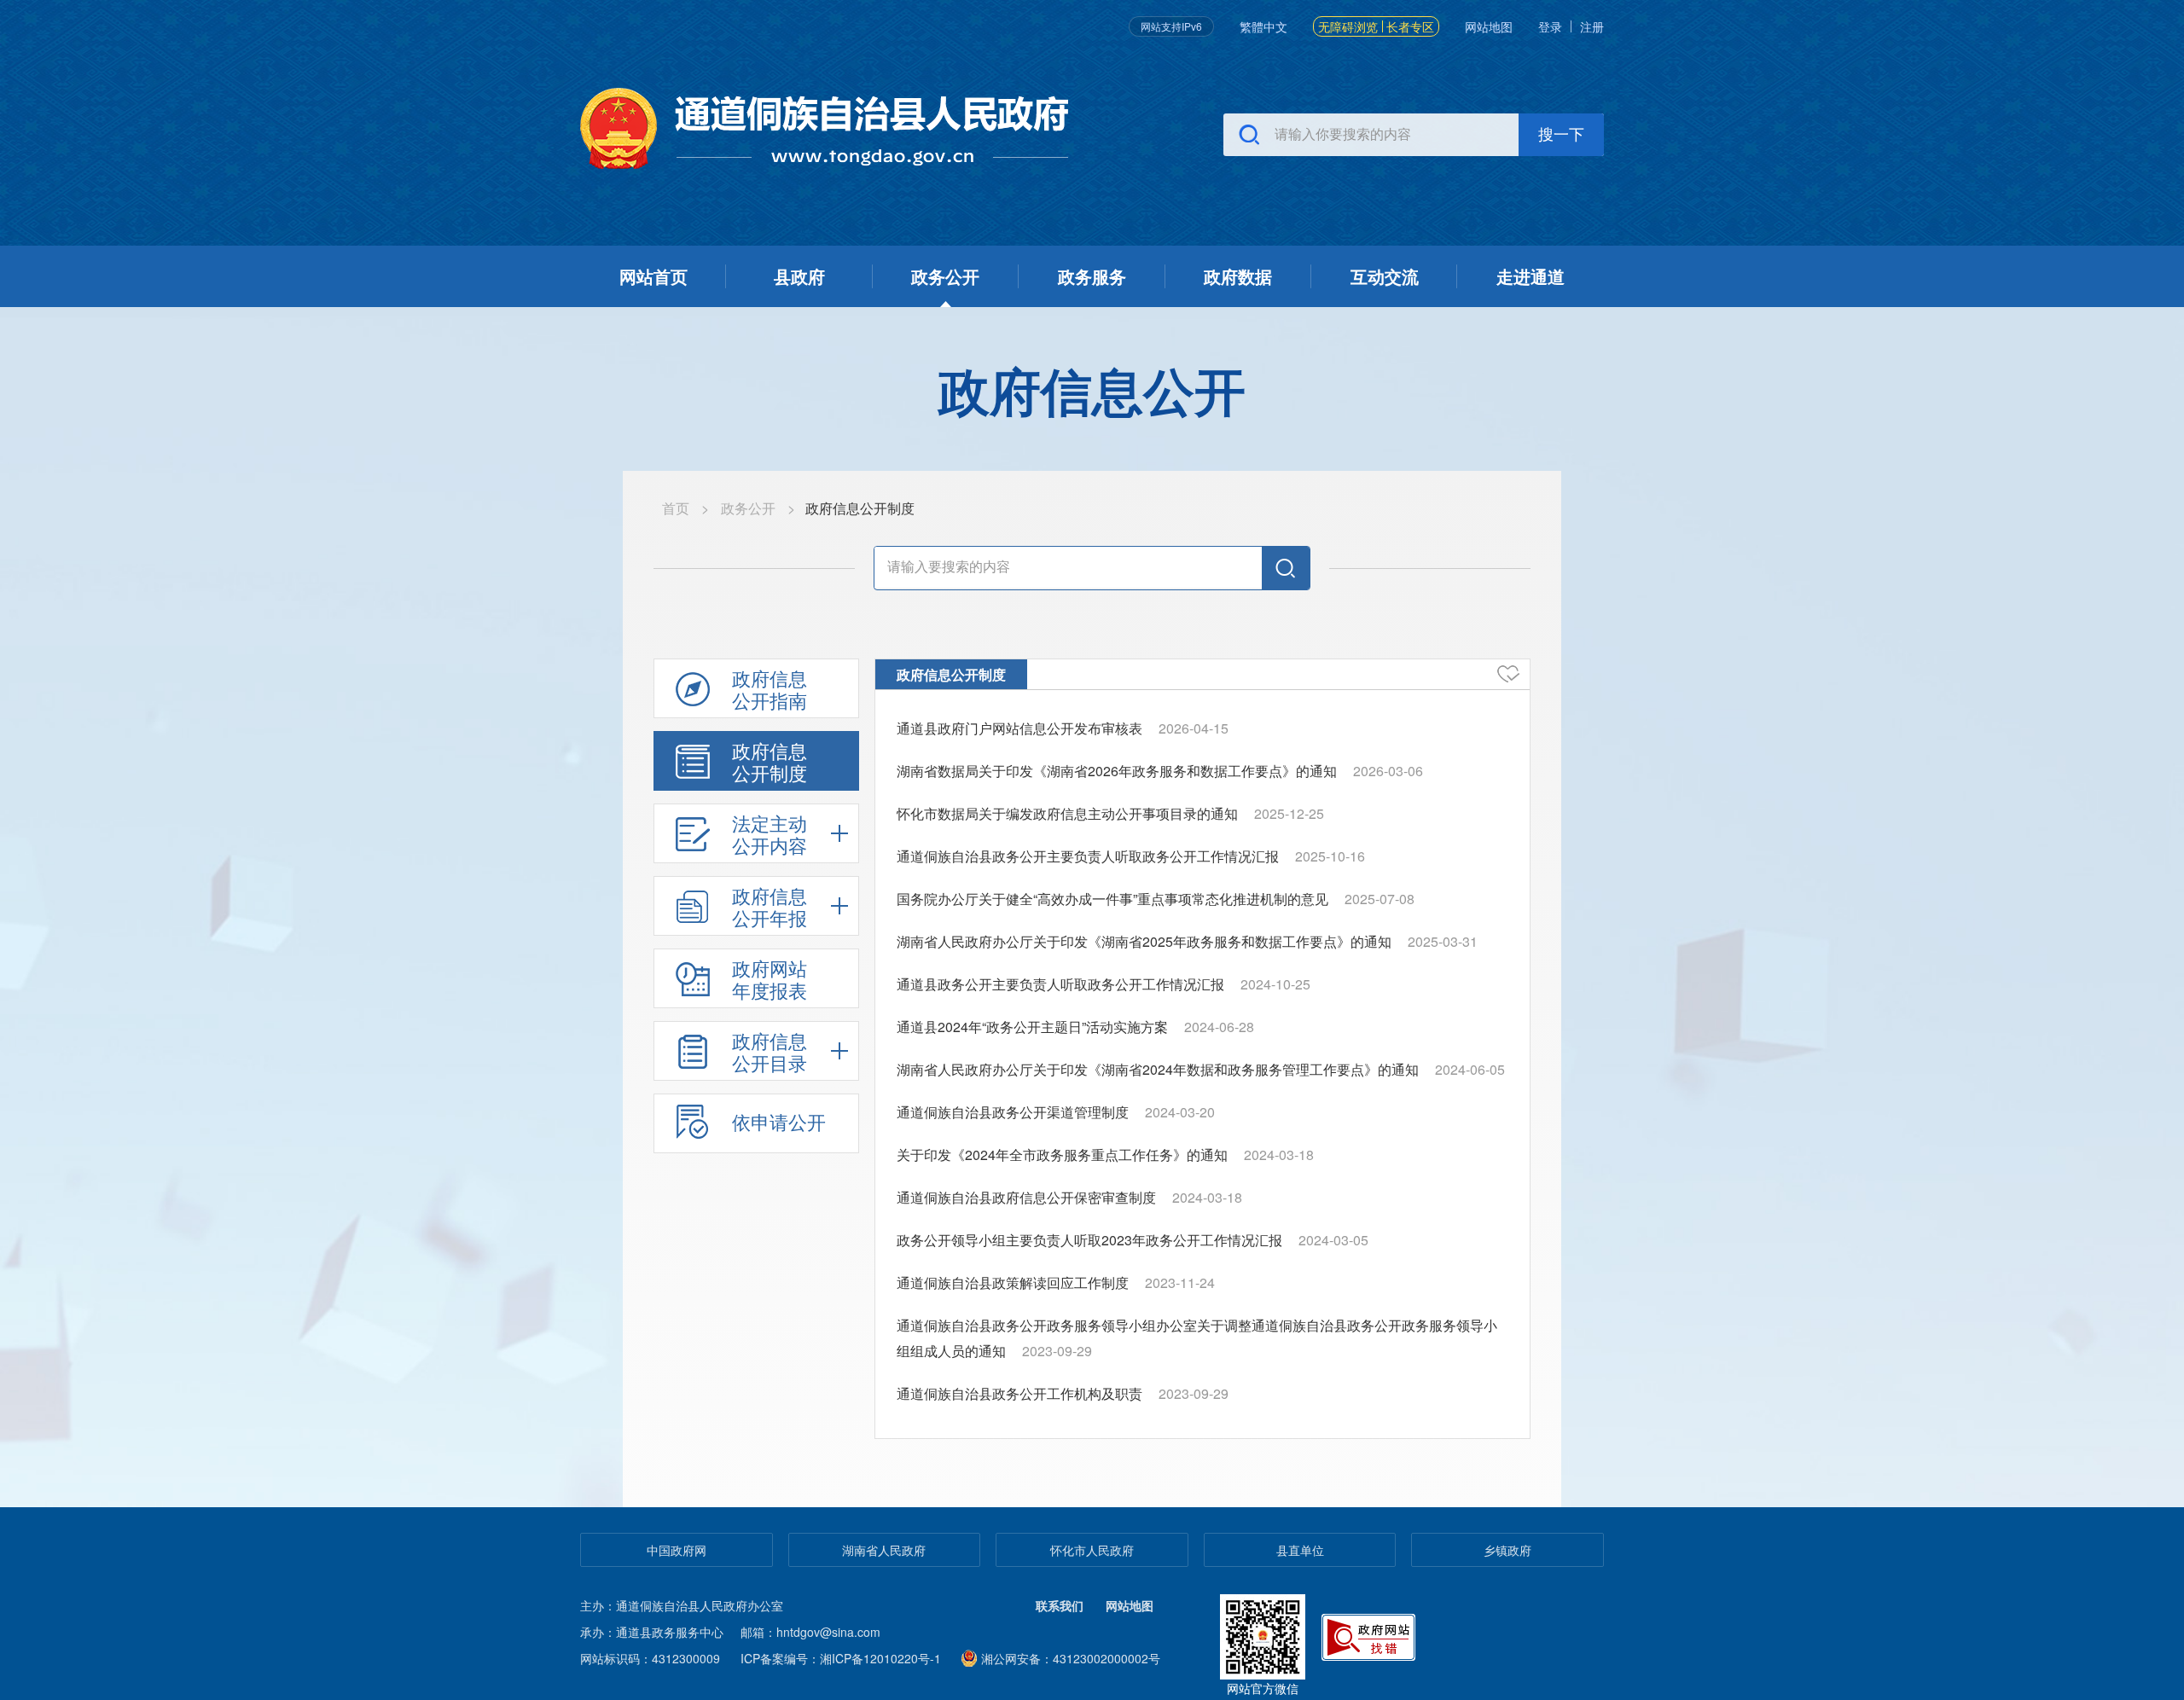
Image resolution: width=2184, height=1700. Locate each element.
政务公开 (945, 276)
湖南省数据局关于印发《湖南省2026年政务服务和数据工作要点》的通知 (1117, 771)
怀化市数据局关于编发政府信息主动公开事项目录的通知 (1067, 813)
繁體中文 (1263, 26)
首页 (676, 508)
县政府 (799, 276)
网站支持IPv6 (1171, 26)
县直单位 (1300, 1550)
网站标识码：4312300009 (650, 1658)
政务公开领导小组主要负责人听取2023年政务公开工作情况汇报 (1089, 1240)
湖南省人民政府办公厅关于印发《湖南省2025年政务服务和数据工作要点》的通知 (1144, 941)
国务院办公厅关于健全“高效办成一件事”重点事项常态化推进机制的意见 (1112, 899)
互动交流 (1385, 276)
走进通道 (1531, 276)
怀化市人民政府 (1092, 1550)
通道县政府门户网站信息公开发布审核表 (1019, 728)
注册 (1592, 26)
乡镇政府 (1507, 1550)
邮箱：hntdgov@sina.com (810, 1632)
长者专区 (1410, 26)
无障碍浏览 (1348, 26)
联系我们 (1060, 1605)
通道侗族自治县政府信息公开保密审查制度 (1026, 1197)
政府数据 (1238, 276)
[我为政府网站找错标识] (1370, 1635)
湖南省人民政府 (884, 1550)
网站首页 (653, 276)
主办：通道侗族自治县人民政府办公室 (682, 1605)
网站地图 (1489, 26)
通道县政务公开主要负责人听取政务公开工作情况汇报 (1060, 984)
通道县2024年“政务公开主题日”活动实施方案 (1032, 1027)
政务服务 (1092, 276)
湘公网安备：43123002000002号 (1071, 1658)
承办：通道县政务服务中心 (652, 1632)
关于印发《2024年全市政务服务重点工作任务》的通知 (1062, 1155)
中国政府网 (677, 1550)
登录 (1550, 26)
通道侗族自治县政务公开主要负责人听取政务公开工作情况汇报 (1088, 856)
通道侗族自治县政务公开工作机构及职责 (1019, 1393)
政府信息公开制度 (951, 674)
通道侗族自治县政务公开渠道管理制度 (1013, 1112)
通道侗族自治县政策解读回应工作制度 (1013, 1282)
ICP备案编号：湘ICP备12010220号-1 (841, 1658)
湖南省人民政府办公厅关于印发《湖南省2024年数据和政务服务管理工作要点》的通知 (1158, 1069)
